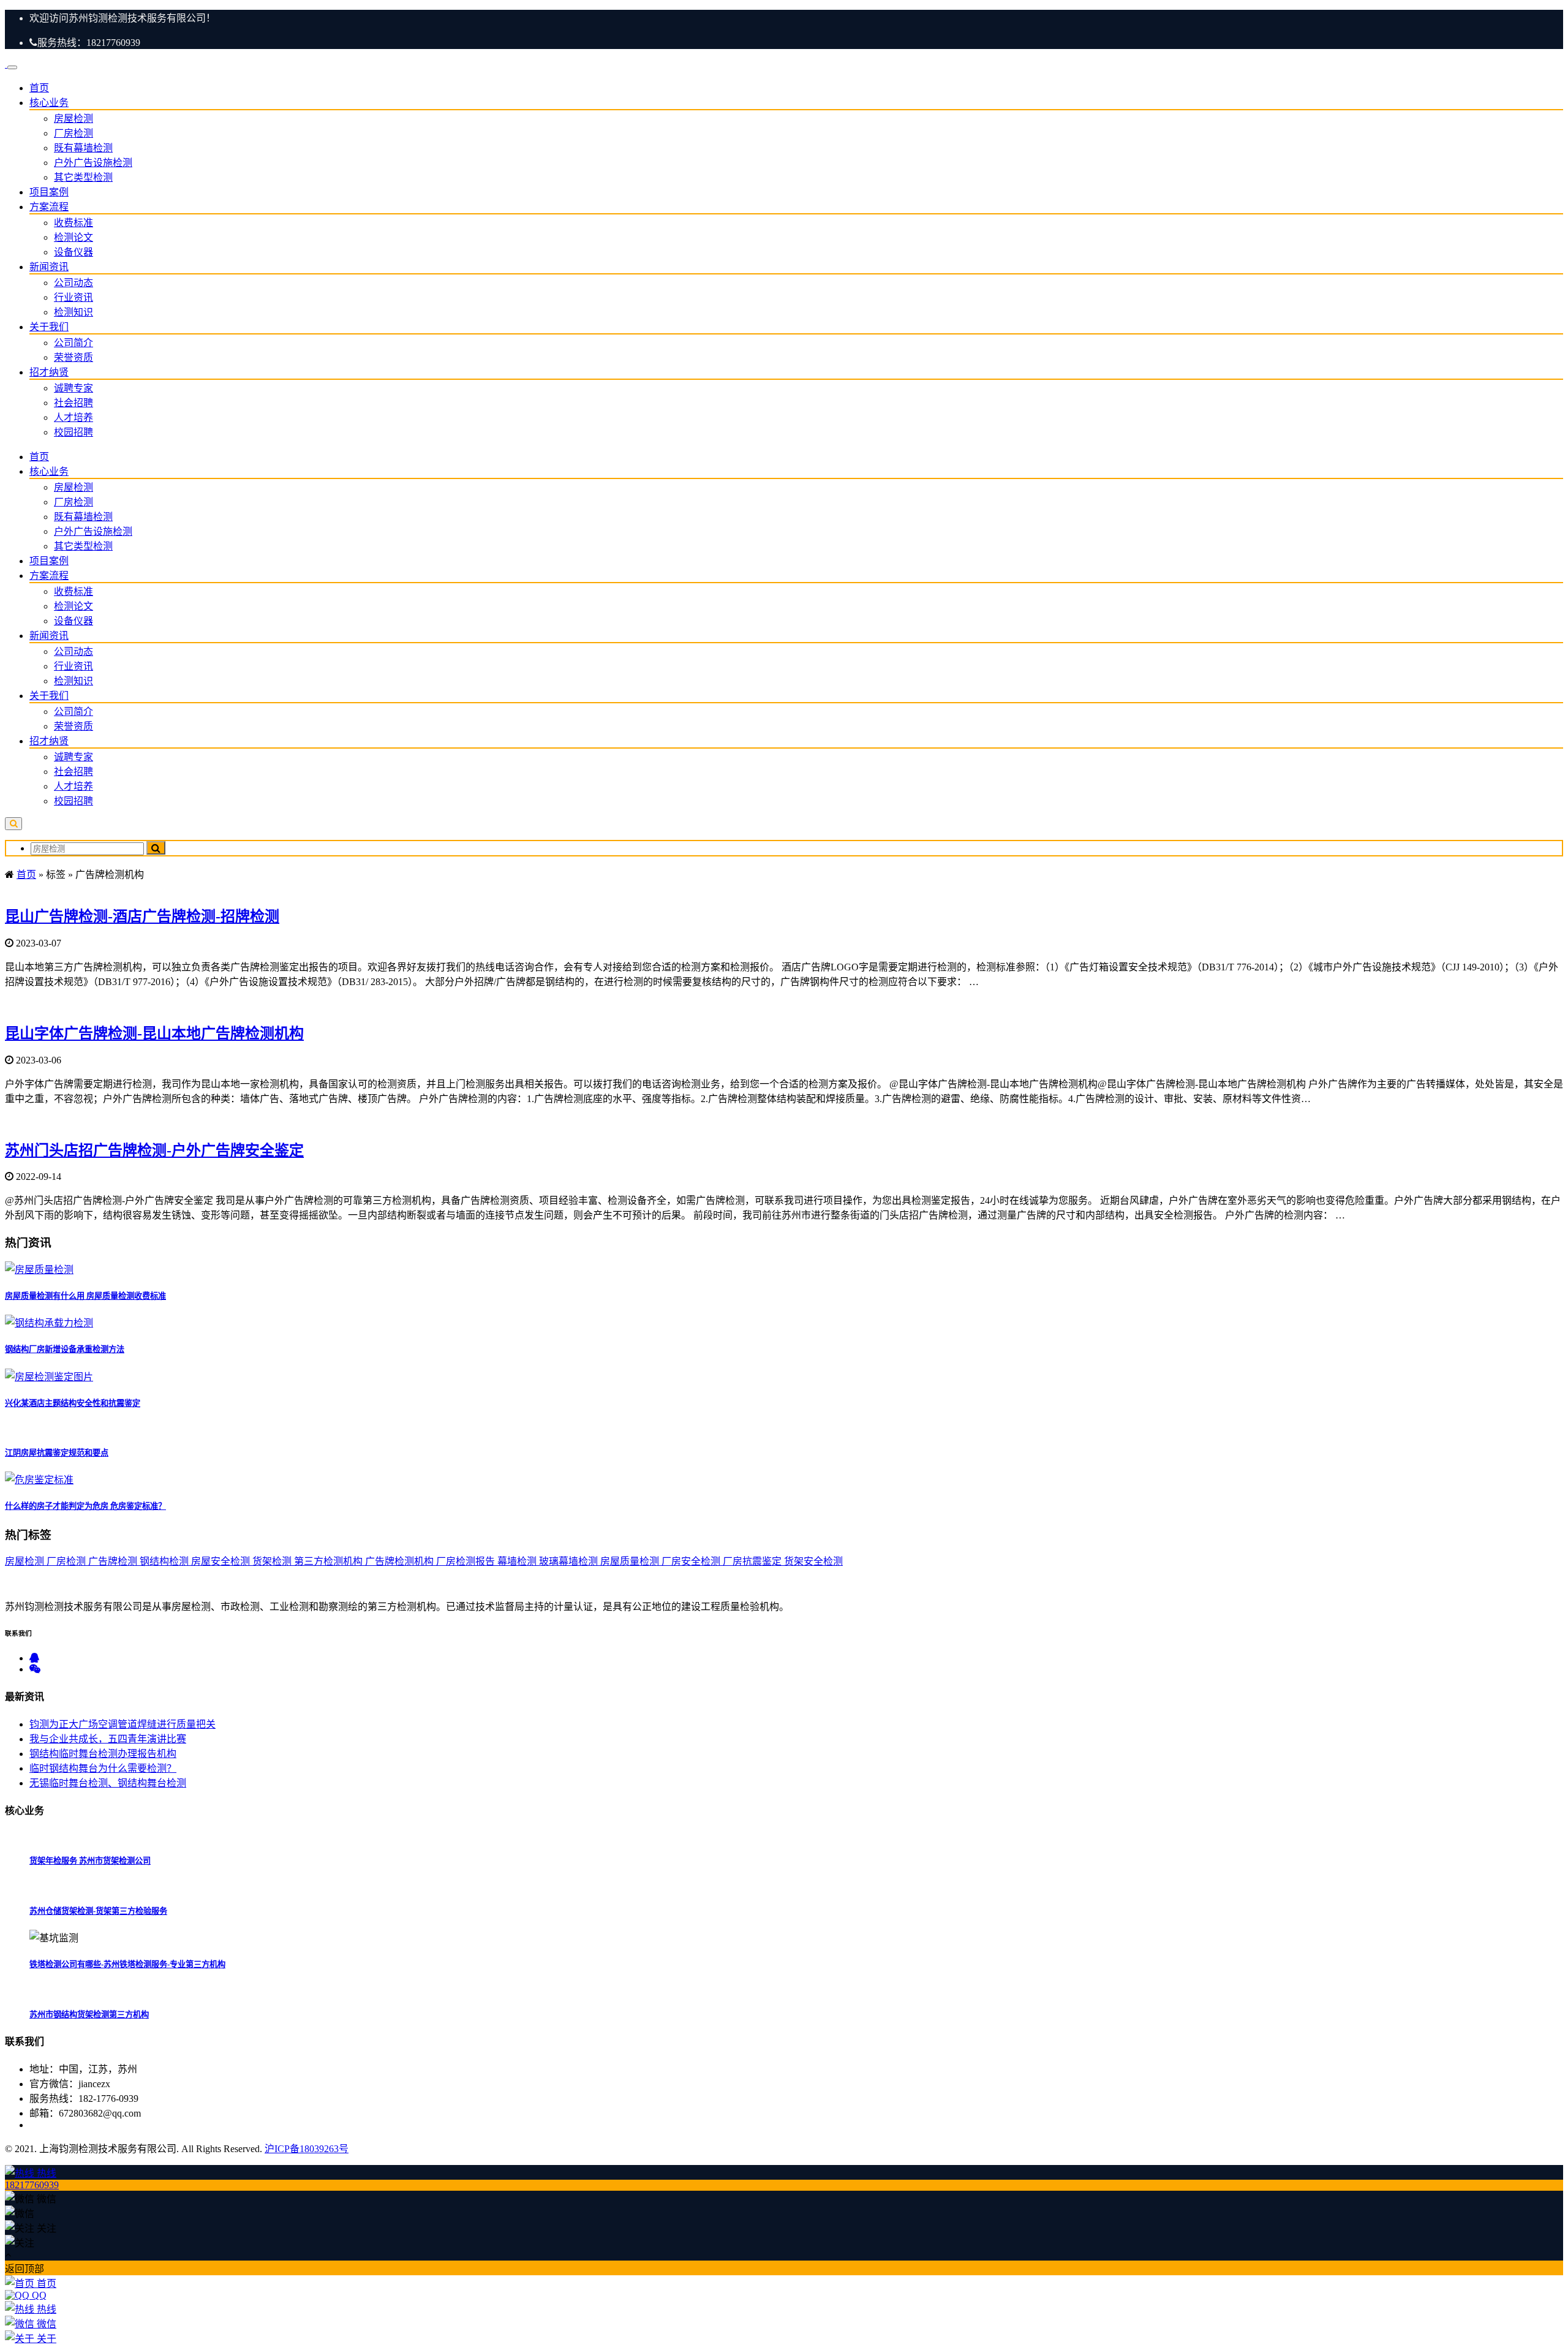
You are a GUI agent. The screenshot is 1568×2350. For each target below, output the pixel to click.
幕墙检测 (518, 1561)
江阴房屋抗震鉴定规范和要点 (57, 1453)
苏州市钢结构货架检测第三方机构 (89, 2015)
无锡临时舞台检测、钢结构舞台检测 (108, 1783)
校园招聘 (73, 432)
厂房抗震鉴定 (753, 1561)
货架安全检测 (813, 1561)
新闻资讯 (49, 267)
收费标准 (73, 223)
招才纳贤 (49, 372)
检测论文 (73, 237)
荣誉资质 (73, 357)
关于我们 (49, 327)
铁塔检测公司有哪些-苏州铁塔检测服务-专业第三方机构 (127, 1964)
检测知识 (73, 312)
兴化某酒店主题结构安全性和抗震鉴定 (73, 1403)
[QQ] (34, 1658)
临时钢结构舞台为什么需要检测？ (103, 1768)
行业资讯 (73, 297)
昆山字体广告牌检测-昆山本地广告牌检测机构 (154, 1033)
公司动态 (73, 283)
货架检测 (273, 1561)
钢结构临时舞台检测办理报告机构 (103, 1754)
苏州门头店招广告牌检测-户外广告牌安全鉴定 (154, 1150)
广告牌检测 (114, 1561)
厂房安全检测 (692, 1561)
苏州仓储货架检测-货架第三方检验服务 (98, 1911)
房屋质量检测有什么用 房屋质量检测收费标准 (85, 1296)
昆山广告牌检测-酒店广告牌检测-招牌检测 (142, 916)
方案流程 (49, 207)
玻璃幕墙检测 (570, 1561)
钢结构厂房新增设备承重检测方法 (65, 1349)
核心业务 (49, 103)
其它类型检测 (83, 177)
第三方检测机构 (330, 1561)
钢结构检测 (165, 1561)
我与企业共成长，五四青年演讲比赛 (108, 1739)
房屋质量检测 (631, 1561)
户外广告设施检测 (93, 163)
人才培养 (73, 417)
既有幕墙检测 (83, 148)
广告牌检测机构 (401, 1561)
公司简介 (73, 343)
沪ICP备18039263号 (307, 2149)
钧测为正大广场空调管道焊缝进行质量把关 (123, 1724)
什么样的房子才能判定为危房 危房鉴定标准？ (85, 1506)
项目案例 (49, 192)
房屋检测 (73, 119)
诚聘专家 (73, 388)
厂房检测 (73, 133)
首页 (39, 88)
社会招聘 (73, 403)
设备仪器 (73, 252)
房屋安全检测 (222, 1561)
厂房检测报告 (467, 1561)
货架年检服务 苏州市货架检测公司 (90, 1861)
